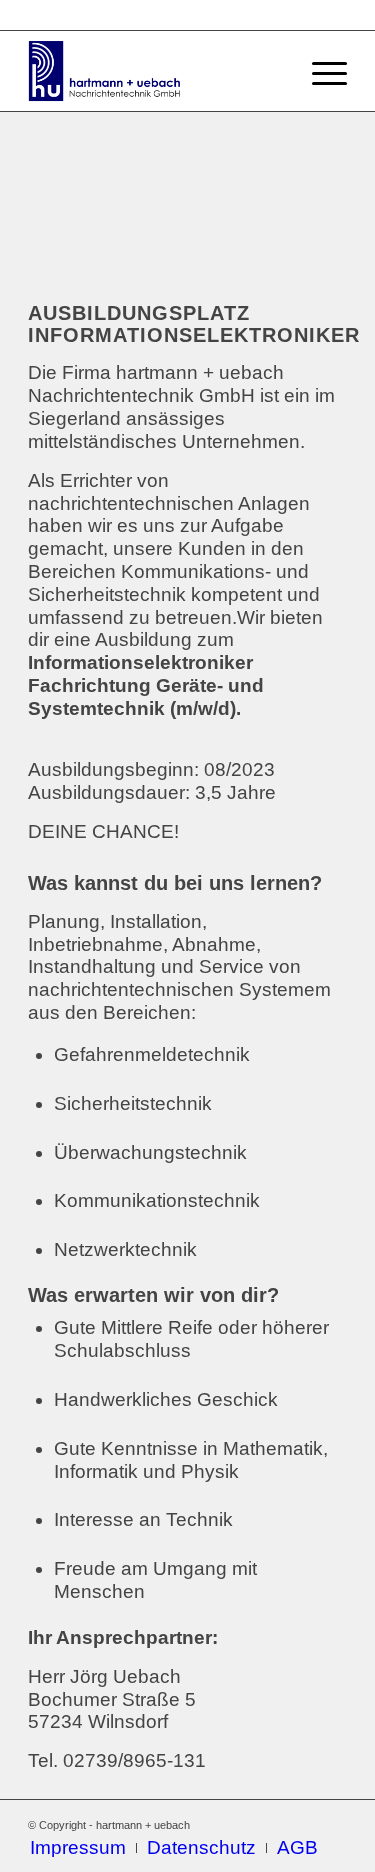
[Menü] (319, 71)
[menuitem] (78, 1848)
